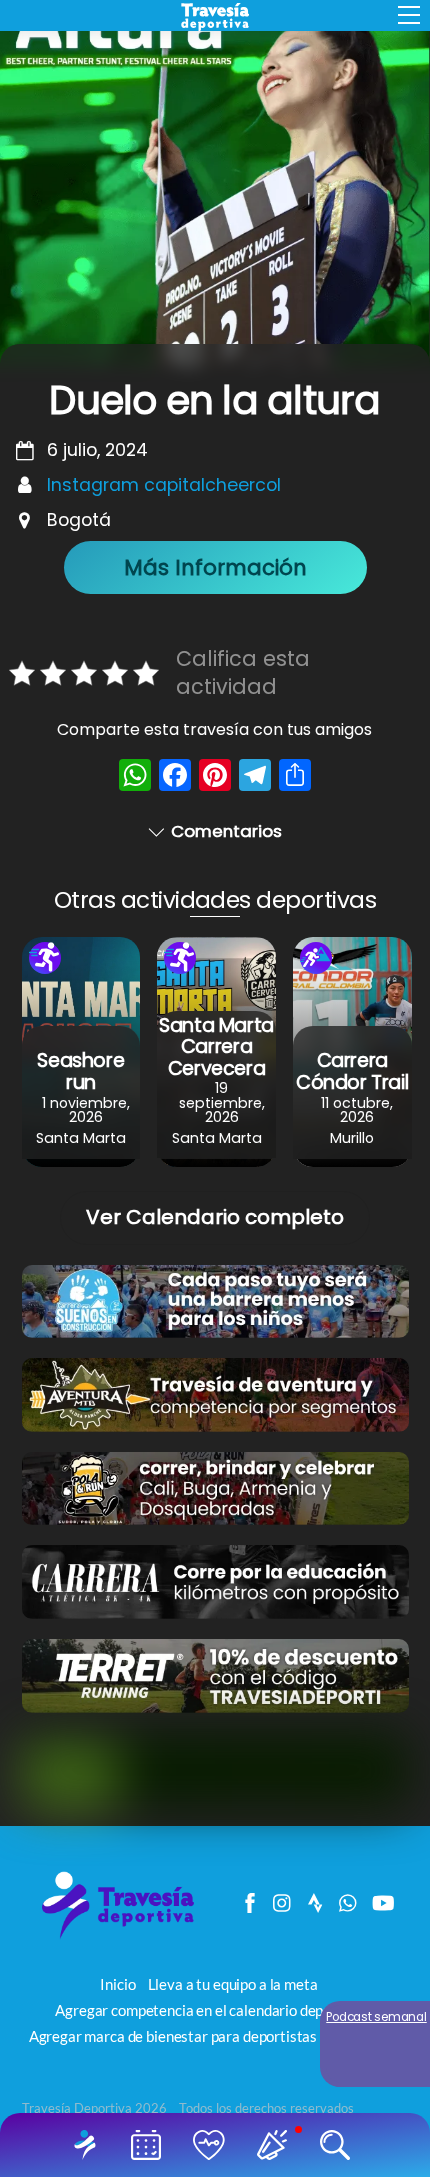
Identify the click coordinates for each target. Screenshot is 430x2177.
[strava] (316, 1898)
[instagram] (283, 1898)
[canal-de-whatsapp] (349, 1898)
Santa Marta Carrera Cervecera (216, 1046)
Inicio (89, 2145)
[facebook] (250, 1898)
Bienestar (212, 2145)
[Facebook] (175, 777)
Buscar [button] (338, 2145)
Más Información (215, 567)
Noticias (275, 2145)
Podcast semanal (376, 2017)
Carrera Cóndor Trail (352, 1071)
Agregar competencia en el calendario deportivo (208, 2010)
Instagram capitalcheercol (164, 485)
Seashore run (80, 1071)
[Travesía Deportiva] (125, 1937)
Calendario (149, 2145)
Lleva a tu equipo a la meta (233, 1984)
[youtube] (382, 1898)
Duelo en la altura (214, 400)
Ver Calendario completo (215, 1217)
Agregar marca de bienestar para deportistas (173, 2036)
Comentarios (226, 831)
